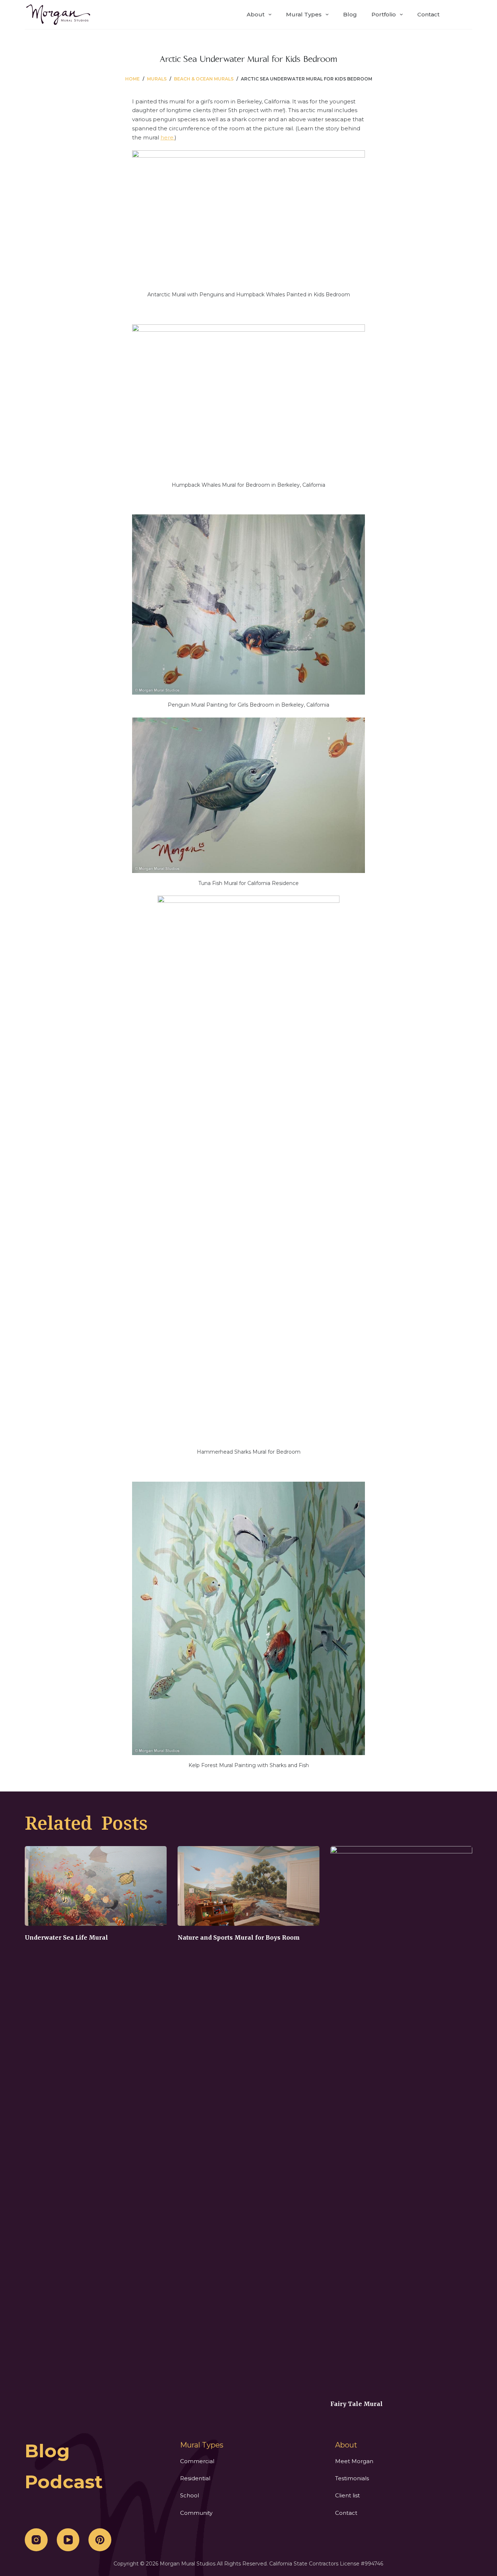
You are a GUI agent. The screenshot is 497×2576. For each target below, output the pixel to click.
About (256, 14)
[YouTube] (68, 2540)
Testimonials (352, 2478)
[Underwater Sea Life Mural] (96, 1886)
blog (47, 2451)
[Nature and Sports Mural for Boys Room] (249, 1886)
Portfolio (384, 14)
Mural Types (304, 14)
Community (196, 2513)
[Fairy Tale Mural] (401, 2119)
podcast (64, 2482)
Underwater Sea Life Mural (66, 1937)
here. (168, 137)
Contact (428, 14)
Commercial (197, 2461)
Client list (347, 2495)
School (190, 2495)
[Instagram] (36, 2540)
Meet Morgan (354, 2461)
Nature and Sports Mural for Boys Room (239, 1937)
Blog (350, 14)
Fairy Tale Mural (357, 2404)
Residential (195, 2478)
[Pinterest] (100, 2540)
